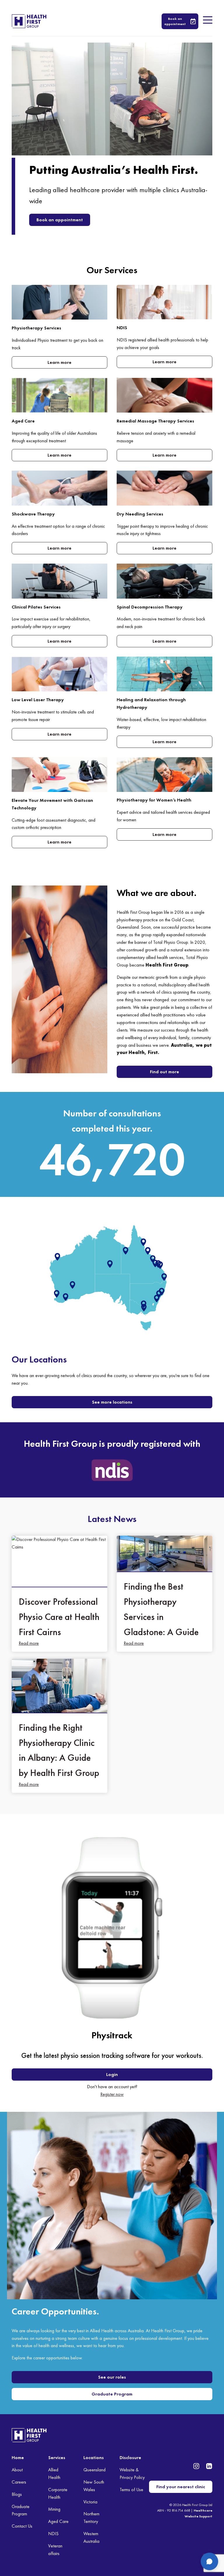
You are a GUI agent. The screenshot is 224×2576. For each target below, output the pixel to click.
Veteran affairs (55, 2550)
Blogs (17, 2494)
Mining (54, 2509)
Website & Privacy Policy (132, 2474)
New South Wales (94, 2486)
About (17, 2470)
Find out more (164, 1072)
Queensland (94, 2470)
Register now (112, 2094)
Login (112, 2074)
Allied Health (54, 2474)
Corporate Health (58, 2493)
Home (18, 2457)
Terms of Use (131, 2490)
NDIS (53, 2534)
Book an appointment (60, 220)
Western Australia (91, 2537)
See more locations (112, 1402)
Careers (19, 2482)
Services (57, 2457)
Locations (94, 2457)
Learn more (60, 362)
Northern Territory (91, 2518)
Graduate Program (112, 2394)
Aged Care (58, 2521)
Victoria (90, 2502)
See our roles (112, 2377)
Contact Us (22, 2526)
